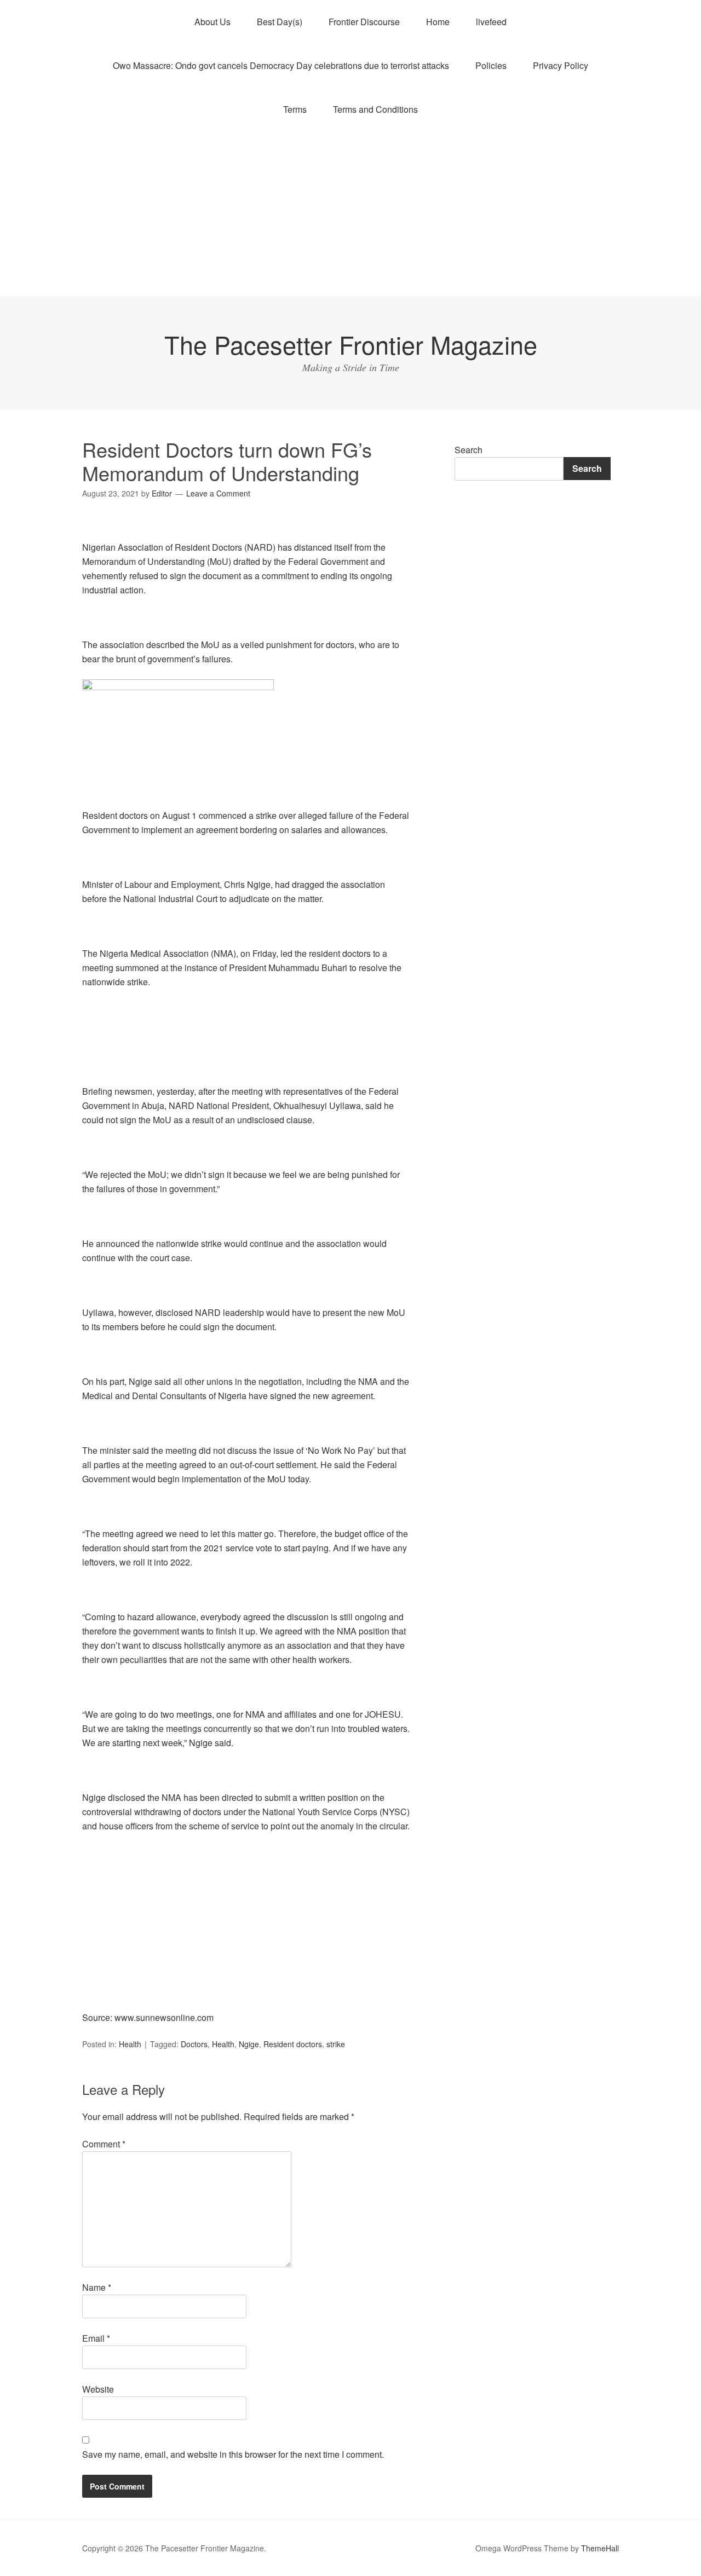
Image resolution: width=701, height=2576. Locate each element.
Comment (104, 2144)
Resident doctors (293, 2044)
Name (97, 2287)
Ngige (249, 2044)
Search (469, 450)
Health (130, 2044)
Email (96, 2338)
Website (98, 2389)
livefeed (491, 22)
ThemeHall (600, 2548)
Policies (491, 65)
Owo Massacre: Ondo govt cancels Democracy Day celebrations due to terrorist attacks (281, 65)
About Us (212, 22)
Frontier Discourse (364, 22)
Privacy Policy (561, 65)
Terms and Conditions (375, 109)
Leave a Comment (218, 493)
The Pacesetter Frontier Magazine (351, 344)
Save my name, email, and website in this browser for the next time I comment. (233, 2454)
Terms (295, 109)
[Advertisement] (350, 213)
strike (336, 2044)
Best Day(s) (280, 22)
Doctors (194, 2044)
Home (438, 22)
